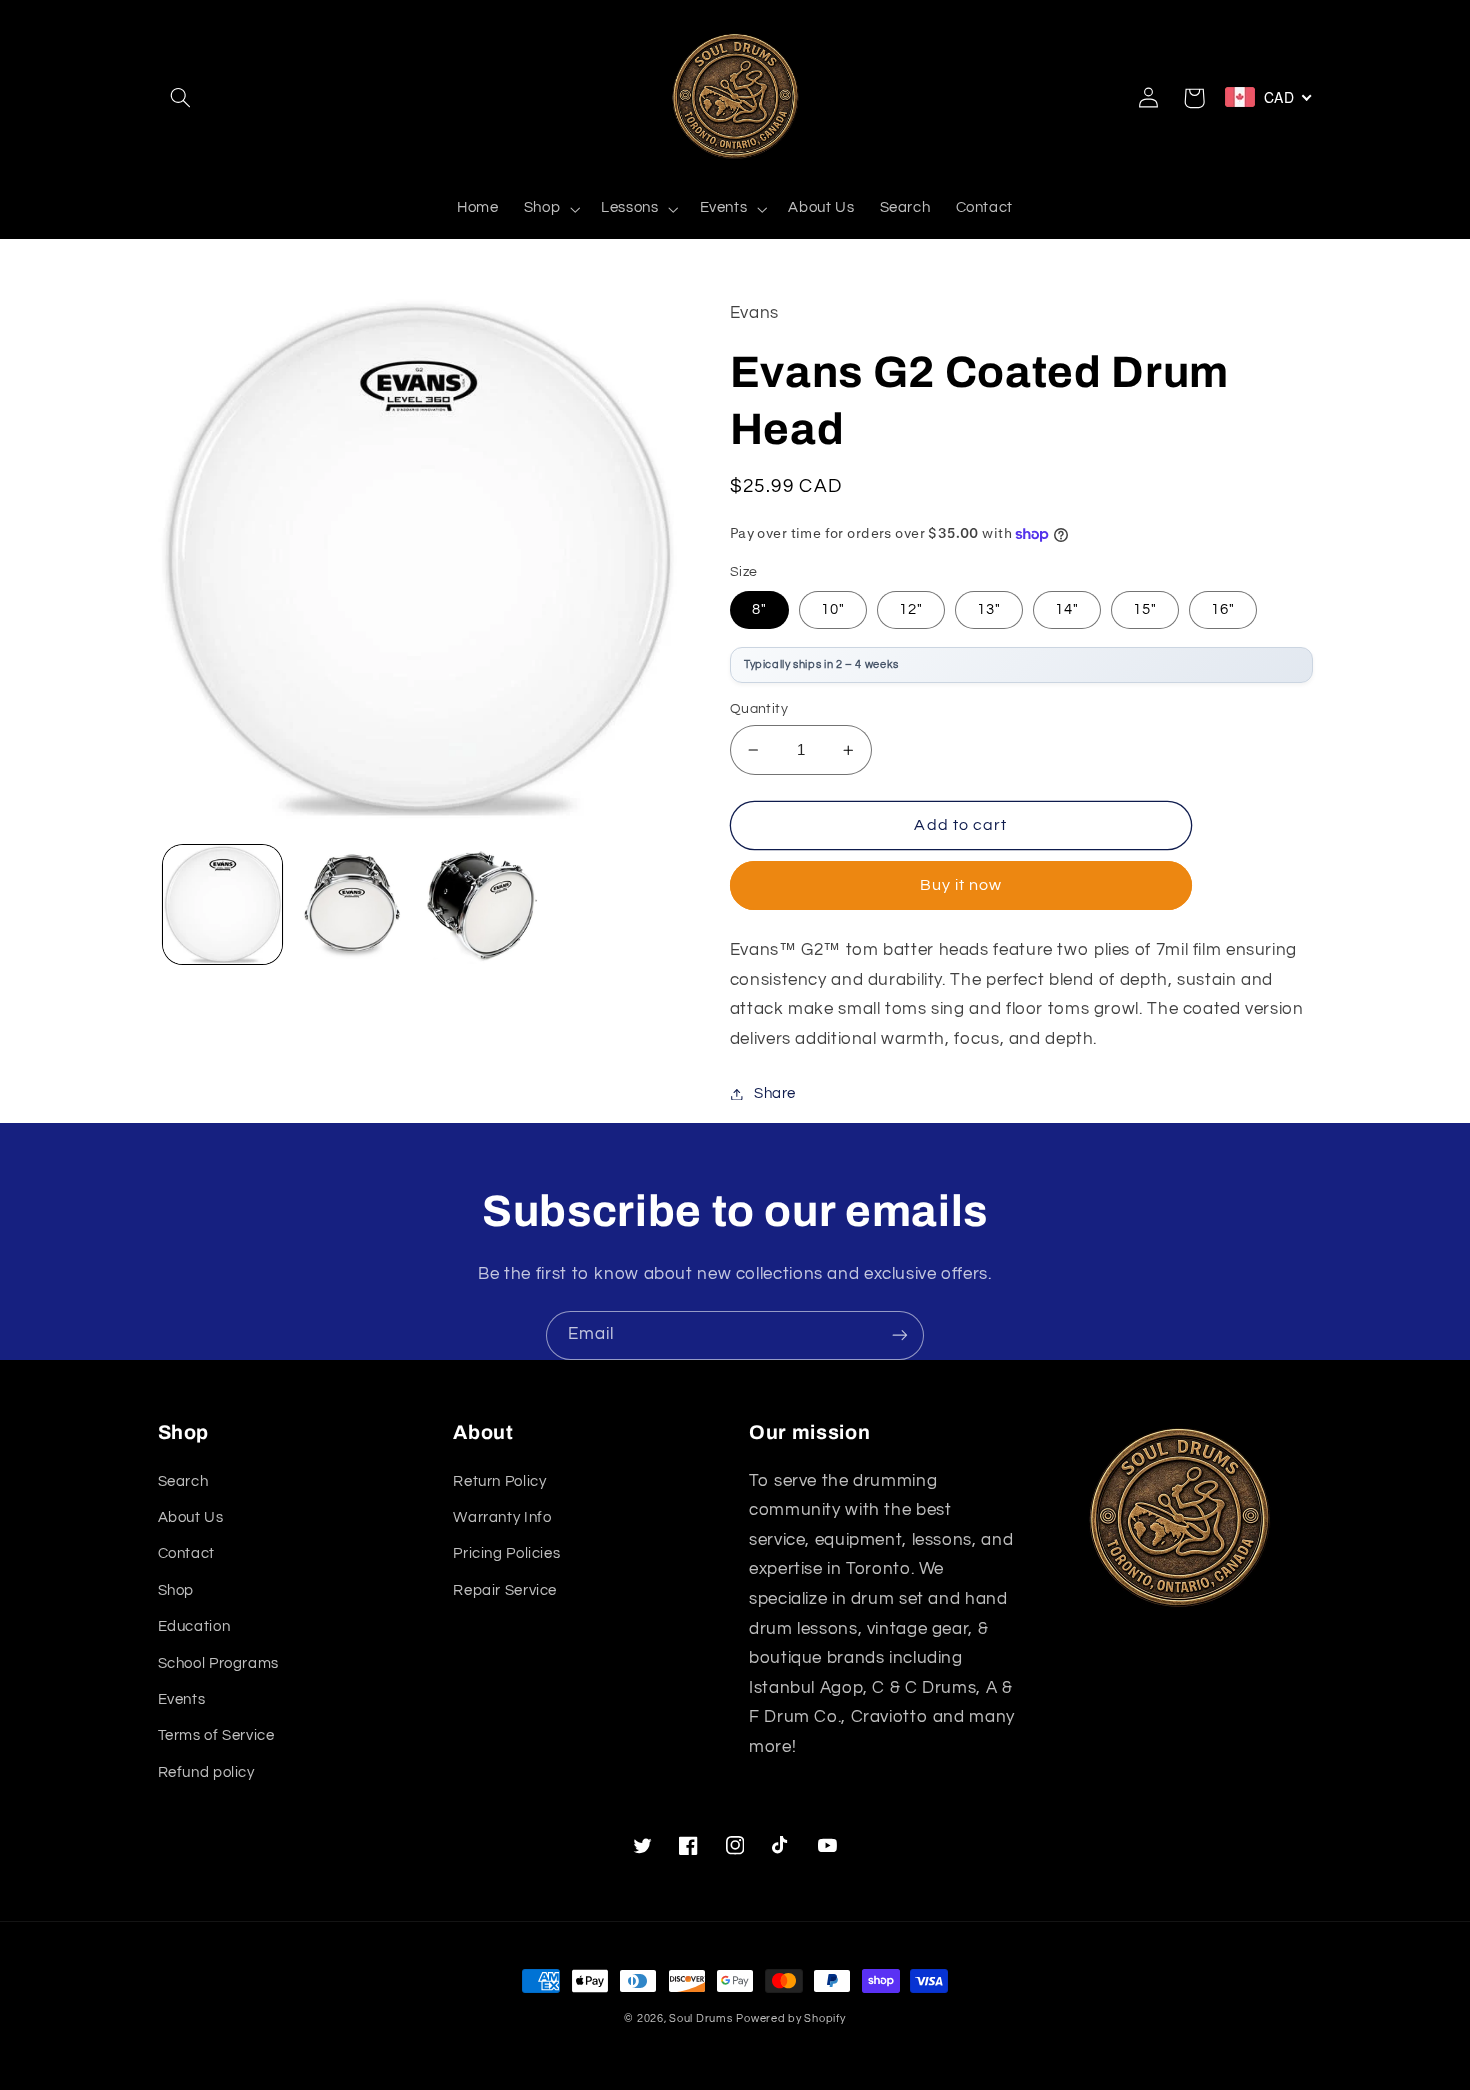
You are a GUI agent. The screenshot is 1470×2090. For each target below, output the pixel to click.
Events (182, 1699)
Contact (186, 1553)
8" (759, 609)
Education (194, 1626)
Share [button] (775, 1093)
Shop (176, 1590)
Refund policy (206, 1772)
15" (1145, 609)
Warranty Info (502, 1517)
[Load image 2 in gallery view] (351, 904)
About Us (191, 1517)
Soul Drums (700, 2018)
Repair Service (505, 1590)
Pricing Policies (506, 1553)
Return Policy (499, 1481)
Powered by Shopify (790, 2018)
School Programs (218, 1663)
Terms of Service (216, 1735)
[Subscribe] (900, 1335)
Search (183, 1481)
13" (989, 609)
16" (1223, 609)
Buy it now (961, 885)
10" (833, 609)
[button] (181, 98)
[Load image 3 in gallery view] (481, 904)
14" (1067, 609)
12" (911, 609)
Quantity (759, 709)
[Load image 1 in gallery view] (222, 904)
